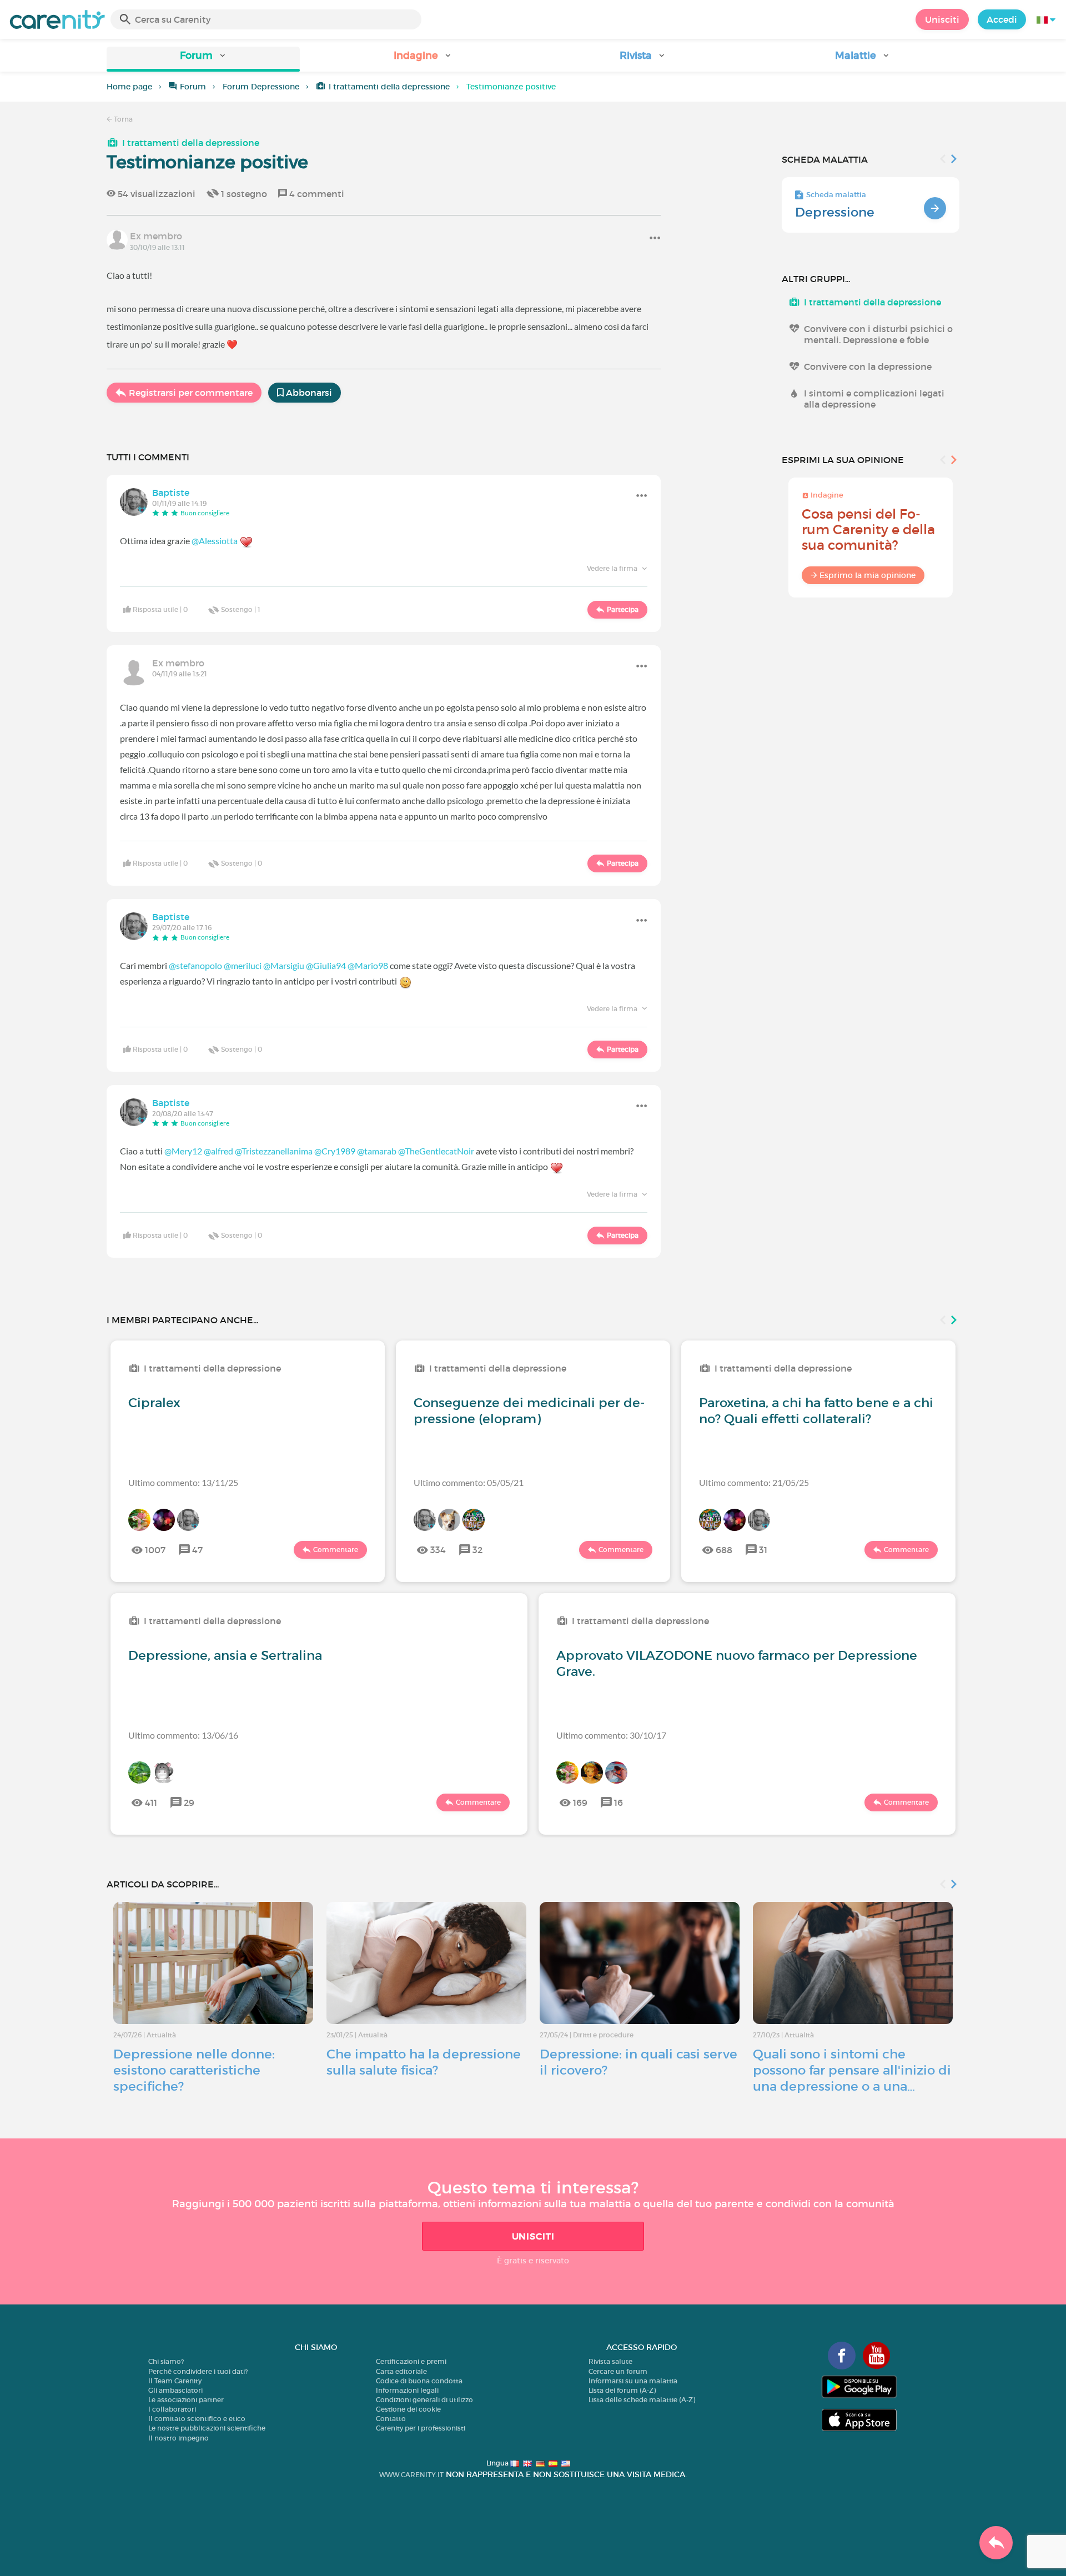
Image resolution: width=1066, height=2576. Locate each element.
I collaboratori (172, 2409)
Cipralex (154, 1403)
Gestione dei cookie (408, 2409)
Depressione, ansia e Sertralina (225, 1655)
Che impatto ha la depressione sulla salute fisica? (424, 2062)
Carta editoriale (401, 2371)
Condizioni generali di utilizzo (424, 2400)
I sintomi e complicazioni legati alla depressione (874, 399)
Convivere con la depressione (868, 366)
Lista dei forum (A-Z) (622, 2390)
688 (724, 1550)
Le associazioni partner (186, 2400)
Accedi (1002, 19)
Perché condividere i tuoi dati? (198, 2371)
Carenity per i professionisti (421, 2428)
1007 (155, 1550)
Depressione (835, 212)
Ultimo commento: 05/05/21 (469, 1482)
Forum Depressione (261, 87)
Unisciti (942, 19)
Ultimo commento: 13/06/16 (183, 1735)
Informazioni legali (407, 2390)
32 (477, 1550)
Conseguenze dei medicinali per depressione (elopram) (529, 1411)
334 (438, 1550)
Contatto (391, 2419)
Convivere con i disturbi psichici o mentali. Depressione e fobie (878, 334)
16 (619, 1802)
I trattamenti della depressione (389, 87)
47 (197, 1550)
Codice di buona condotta (419, 2381)
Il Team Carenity (175, 2381)
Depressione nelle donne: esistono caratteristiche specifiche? (194, 2070)
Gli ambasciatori (175, 2390)
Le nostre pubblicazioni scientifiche (207, 2428)
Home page (129, 87)
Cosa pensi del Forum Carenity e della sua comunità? (868, 529)
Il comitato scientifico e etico (197, 2419)
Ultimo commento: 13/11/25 (183, 1482)
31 (763, 1550)
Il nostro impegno (178, 2438)
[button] (203, 59)
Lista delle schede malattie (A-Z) (642, 2400)
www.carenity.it (411, 2475)
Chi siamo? (166, 2361)
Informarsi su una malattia (633, 2381)
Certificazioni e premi (411, 2361)
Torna (122, 119)
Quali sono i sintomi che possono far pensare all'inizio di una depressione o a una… (852, 2070)
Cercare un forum (618, 2371)
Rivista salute (610, 2361)
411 (151, 1802)
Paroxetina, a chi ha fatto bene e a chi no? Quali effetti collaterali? (816, 1411)
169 (580, 1802)
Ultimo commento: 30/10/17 (611, 1735)
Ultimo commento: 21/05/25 (754, 1482)
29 (189, 1802)
